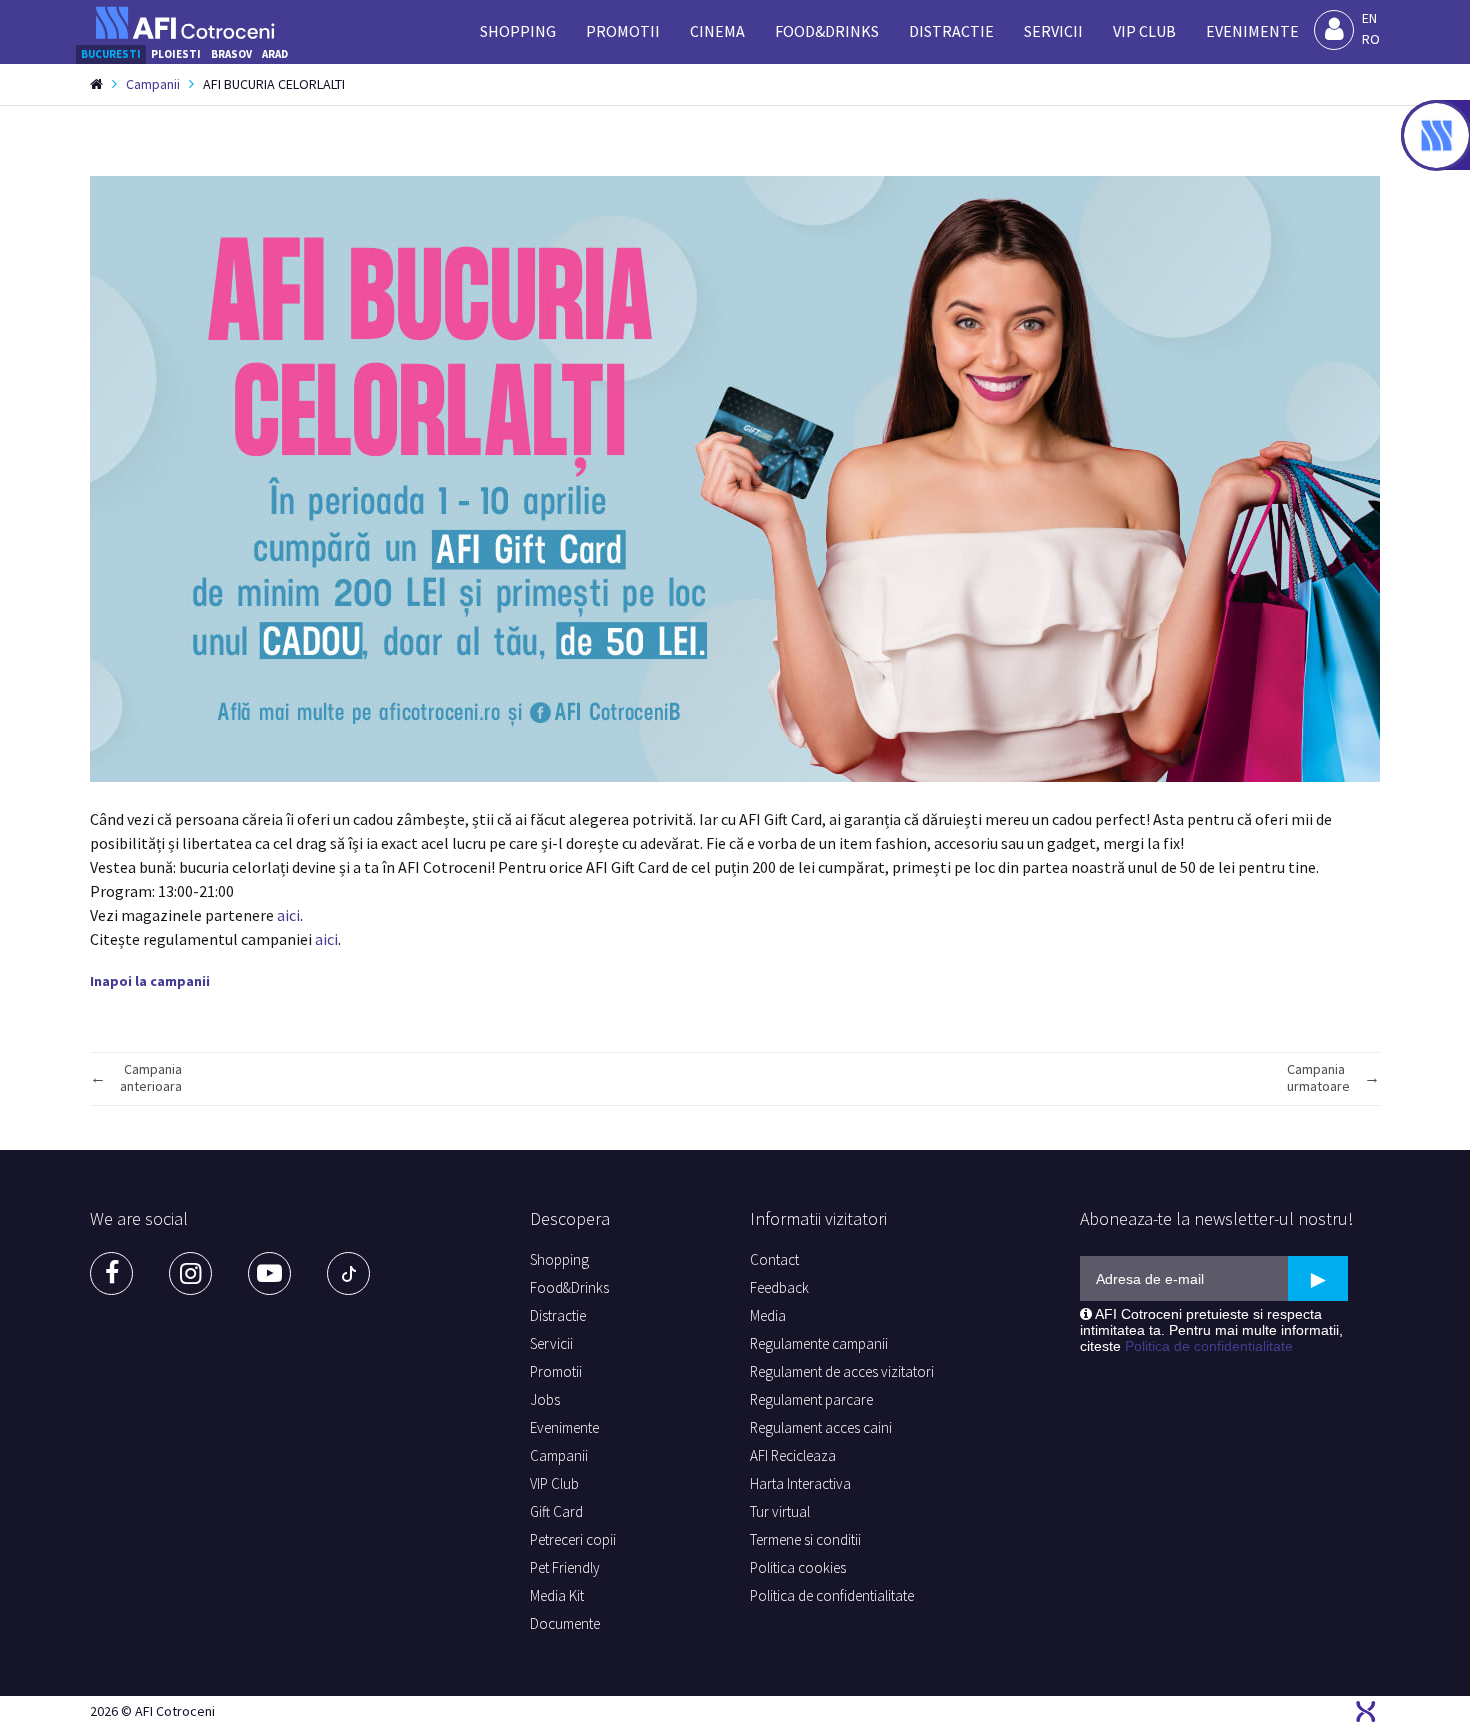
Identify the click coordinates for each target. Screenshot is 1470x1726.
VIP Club (1144, 31)
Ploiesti (176, 54)
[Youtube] (269, 1273)
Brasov (231, 54)
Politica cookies (798, 1567)
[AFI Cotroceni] (185, 23)
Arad (275, 54)
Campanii (153, 84)
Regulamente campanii (819, 1343)
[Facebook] (111, 1273)
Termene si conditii (805, 1539)
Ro (1371, 39)
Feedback (779, 1287)
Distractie (951, 31)
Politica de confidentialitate (832, 1595)
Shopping (518, 31)
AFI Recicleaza (793, 1455)
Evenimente (1252, 31)
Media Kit (557, 1595)
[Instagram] (190, 1273)
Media (768, 1315)
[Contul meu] (1334, 30)
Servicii (1053, 31)
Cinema (717, 31)
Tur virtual (780, 1511)
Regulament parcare (811, 1399)
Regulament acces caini (821, 1427)
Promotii (623, 31)
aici (288, 915)
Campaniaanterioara (151, 1078)
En (1369, 18)
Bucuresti (111, 54)
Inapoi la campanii (150, 981)
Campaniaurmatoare (1318, 1078)
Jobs (545, 1399)
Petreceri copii (573, 1539)
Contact (774, 1259)
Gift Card (556, 1511)
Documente (565, 1623)
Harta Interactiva (800, 1483)
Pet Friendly (565, 1567)
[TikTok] (348, 1273)
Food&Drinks (827, 31)
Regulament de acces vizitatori (842, 1371)
